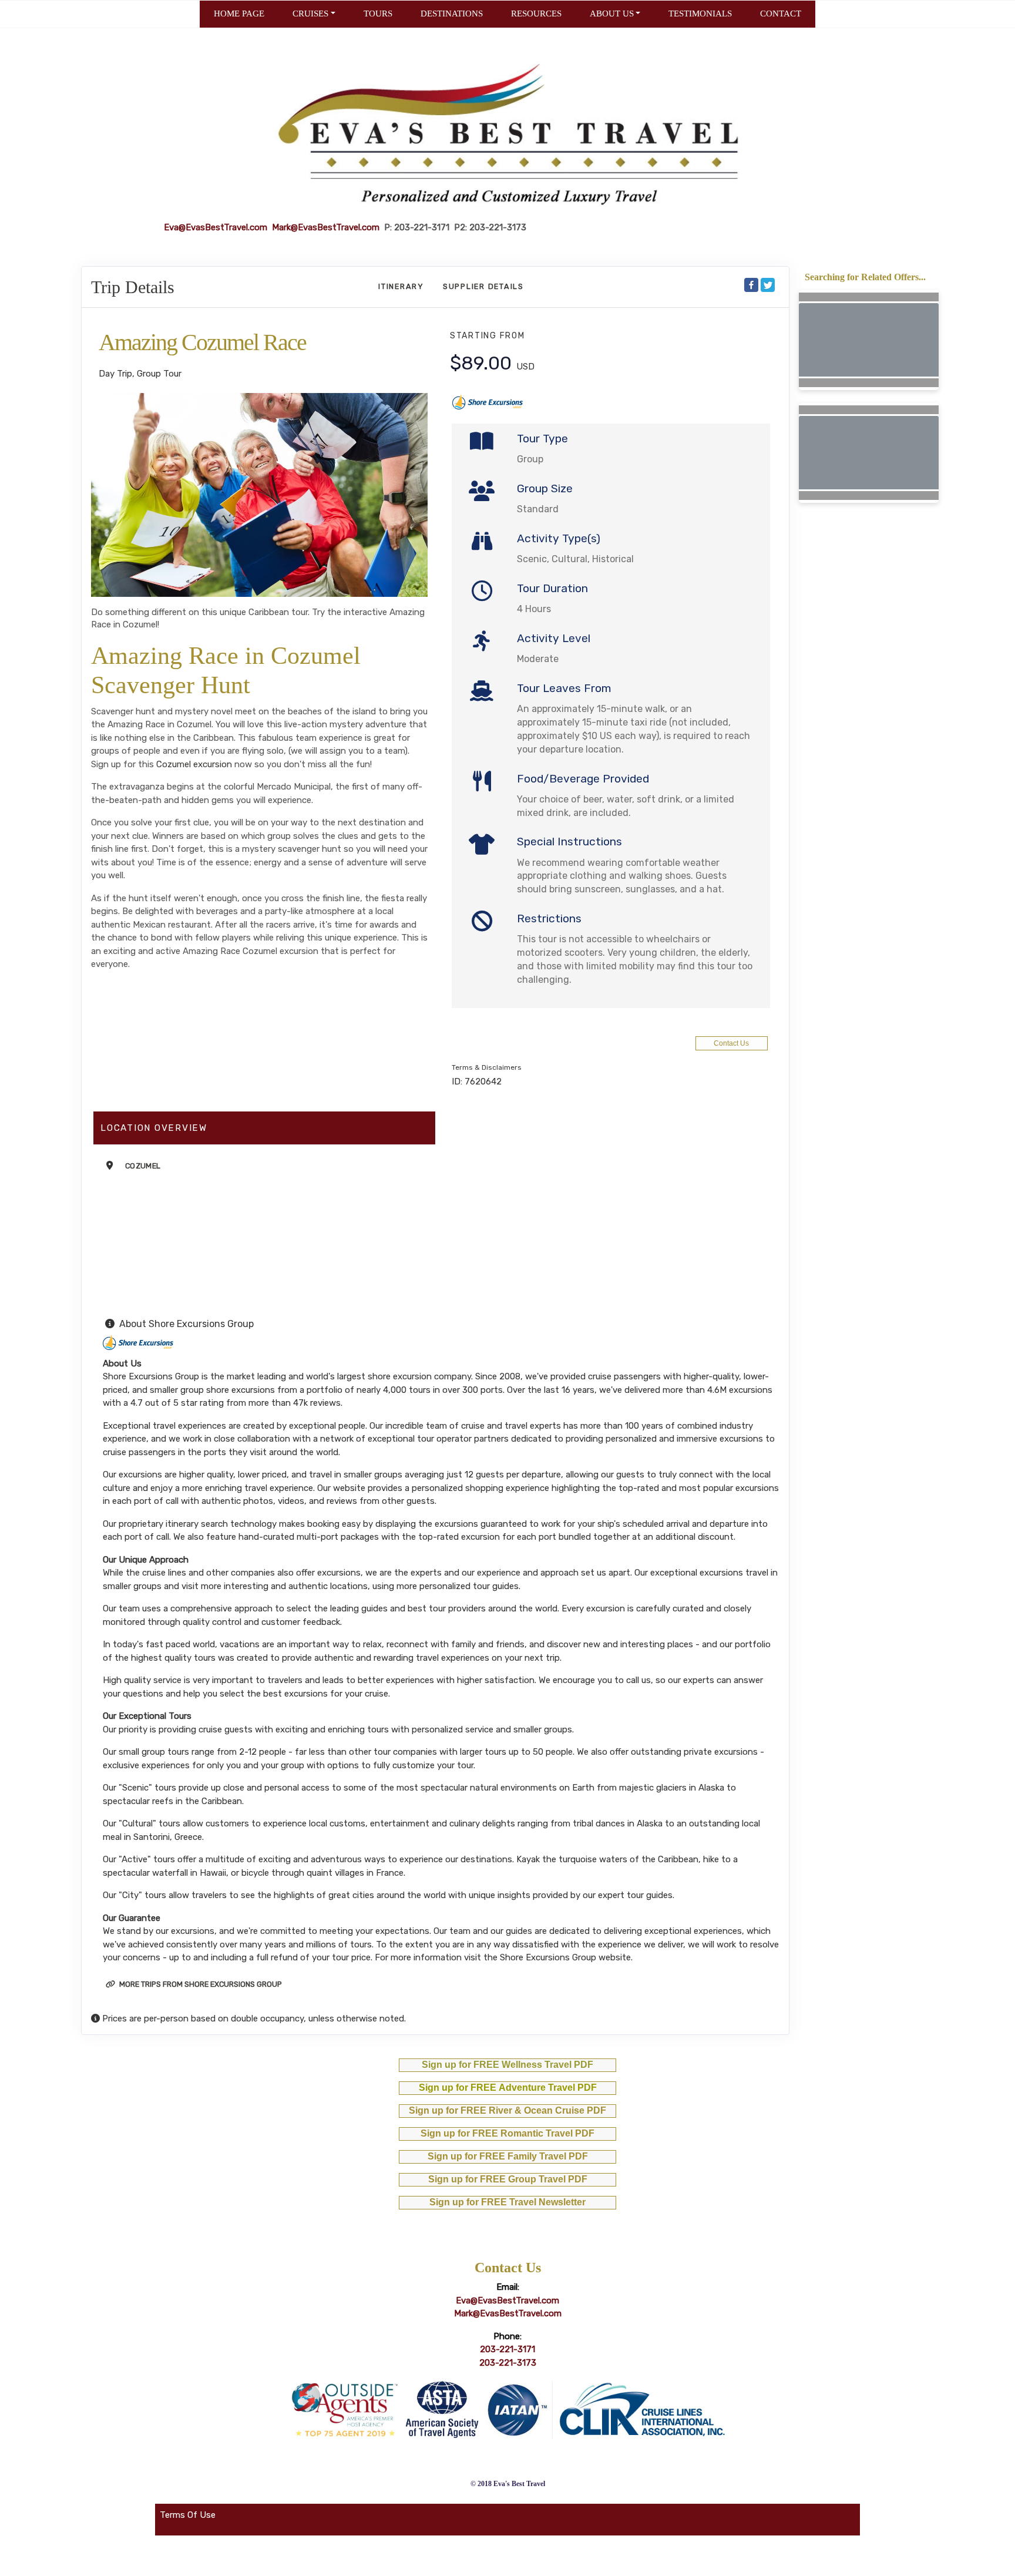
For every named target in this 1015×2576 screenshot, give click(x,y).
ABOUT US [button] (612, 14)
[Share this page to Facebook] (751, 285)
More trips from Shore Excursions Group (200, 1984)
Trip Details (133, 287)
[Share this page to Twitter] (768, 285)
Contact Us (731, 1043)
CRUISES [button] (310, 14)
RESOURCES (536, 14)
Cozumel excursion (194, 764)
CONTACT (781, 14)
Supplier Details (483, 286)
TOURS (378, 14)
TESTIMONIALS (700, 14)
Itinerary (401, 286)
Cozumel (143, 1166)
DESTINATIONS (452, 14)
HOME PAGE (239, 14)
